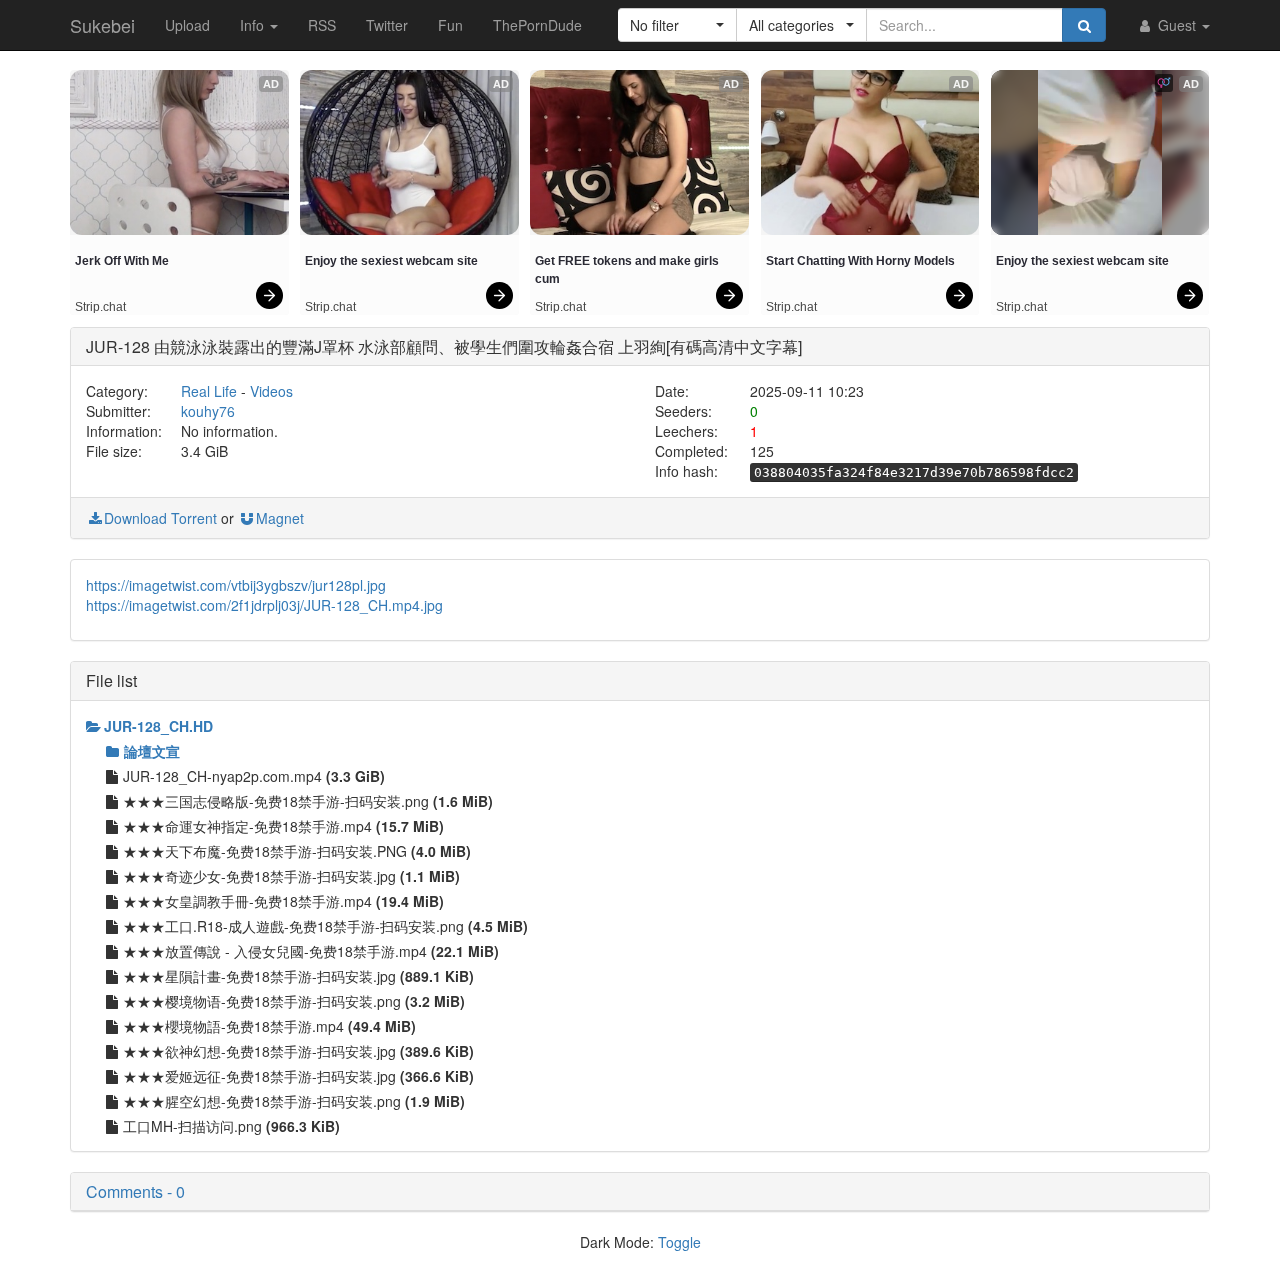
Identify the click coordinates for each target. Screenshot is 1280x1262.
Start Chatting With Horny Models (860, 261)
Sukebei (102, 25)
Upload (187, 25)
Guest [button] (1177, 25)
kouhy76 (208, 411)
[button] (677, 25)
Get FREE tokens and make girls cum (628, 270)
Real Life (209, 391)
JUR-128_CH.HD (158, 726)
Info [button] (254, 25)
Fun (450, 25)
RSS (322, 25)
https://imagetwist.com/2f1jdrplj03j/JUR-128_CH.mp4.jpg (264, 605)
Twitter (387, 25)
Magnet (280, 518)
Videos (271, 391)
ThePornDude (537, 25)
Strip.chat (100, 307)
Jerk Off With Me (122, 261)
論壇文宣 (152, 751)
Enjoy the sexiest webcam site (391, 261)
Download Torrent (160, 518)
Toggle (679, 1242)
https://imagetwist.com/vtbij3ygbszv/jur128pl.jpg (236, 585)
